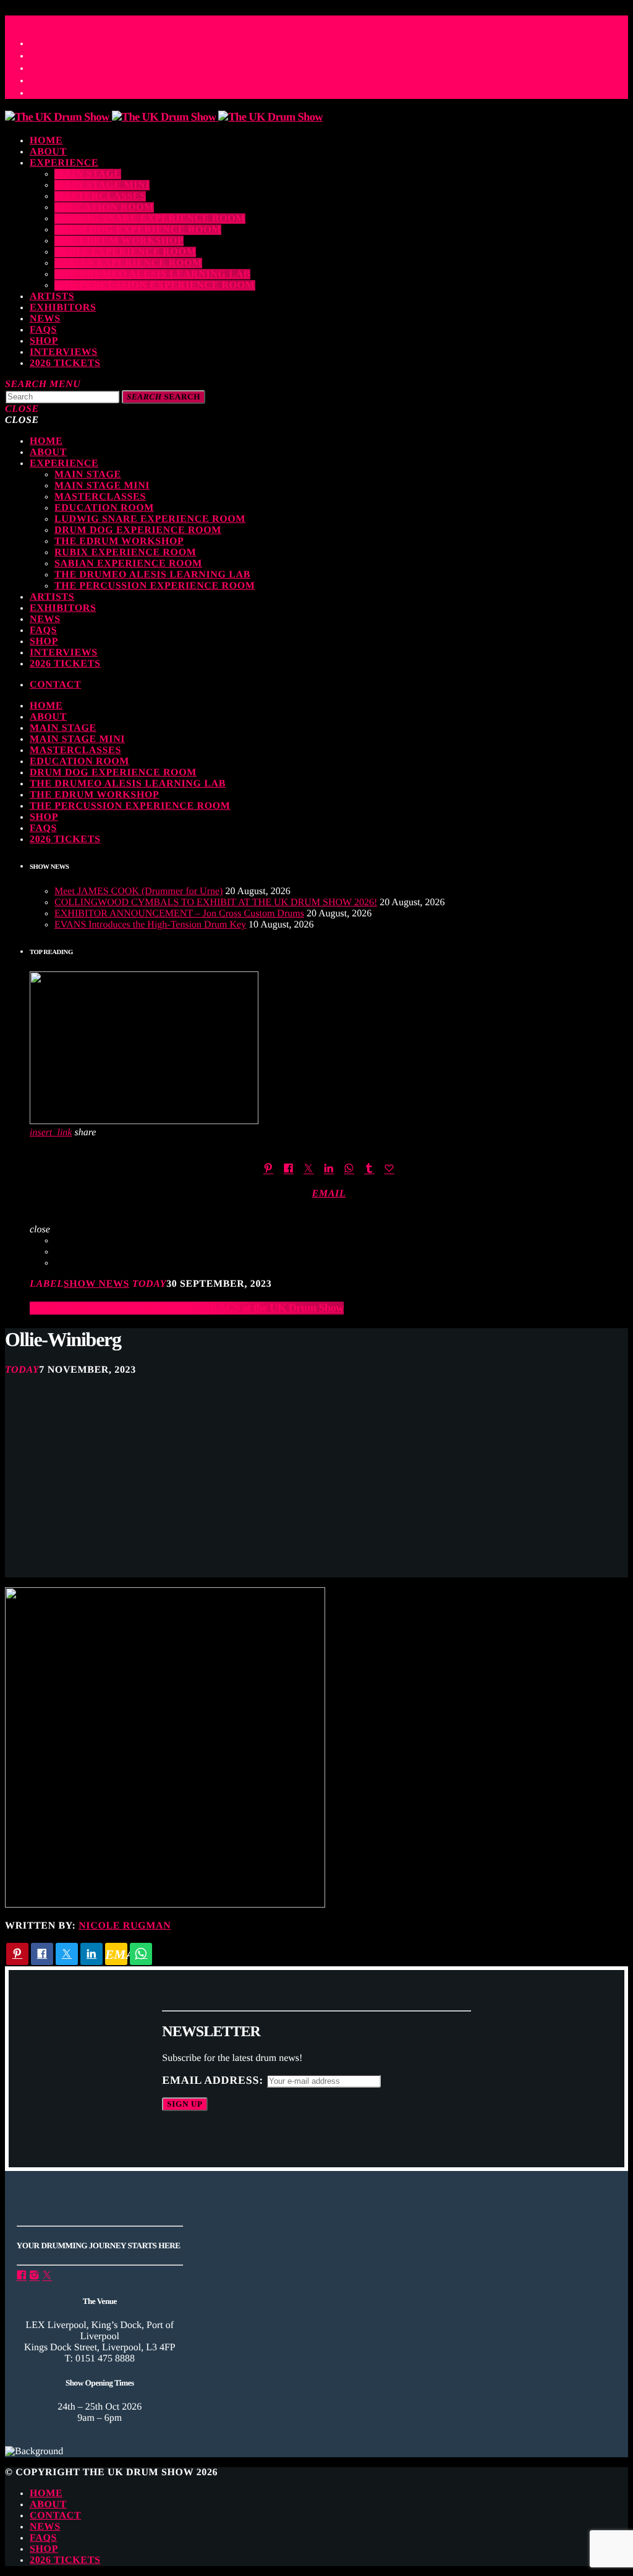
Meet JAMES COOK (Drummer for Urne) (138, 891)
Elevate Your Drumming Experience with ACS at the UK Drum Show (187, 1308)
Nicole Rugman (125, 1926)
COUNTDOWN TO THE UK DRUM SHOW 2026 (125, 19)
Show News (96, 1284)
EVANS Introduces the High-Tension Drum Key (150, 925)
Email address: (214, 2080)
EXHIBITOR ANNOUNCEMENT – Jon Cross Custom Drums (179, 914)
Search (164, 397)
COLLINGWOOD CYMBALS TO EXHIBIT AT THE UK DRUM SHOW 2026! (216, 902)
